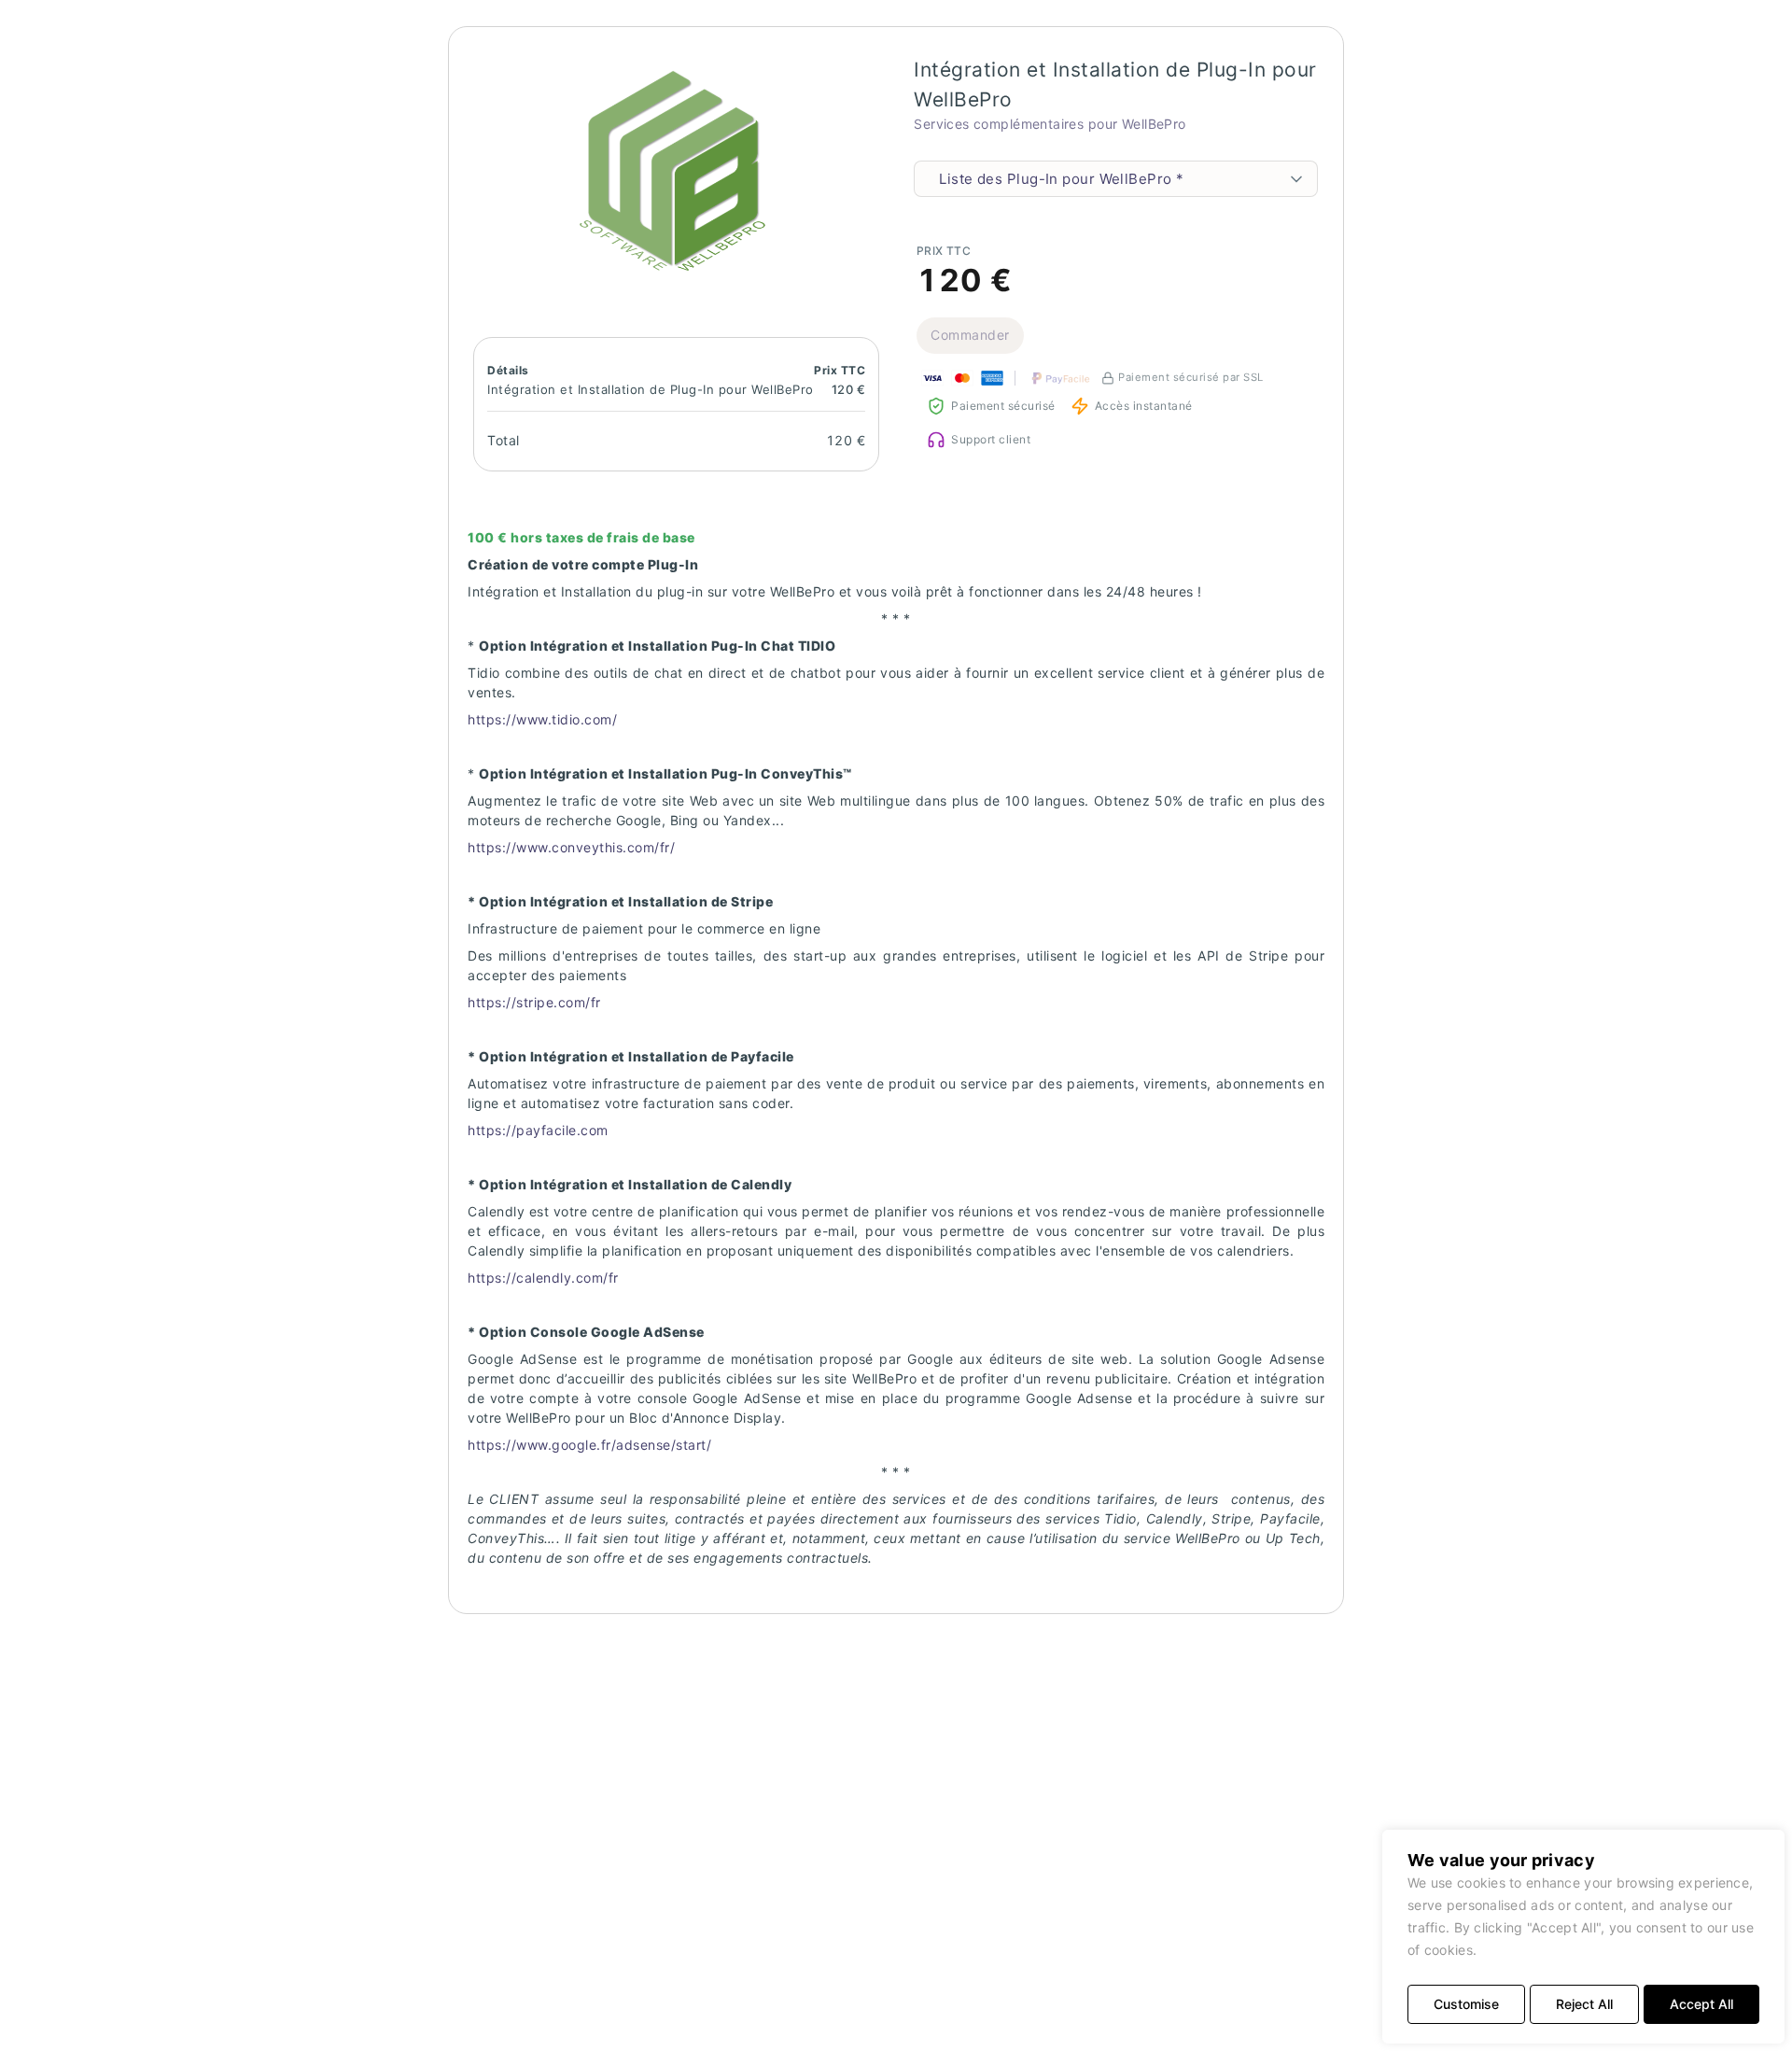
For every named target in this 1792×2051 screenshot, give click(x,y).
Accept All (1701, 2004)
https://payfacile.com (538, 1130)
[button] (676, 167)
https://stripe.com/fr (534, 1002)
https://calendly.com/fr (543, 1278)
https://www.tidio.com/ (542, 719)
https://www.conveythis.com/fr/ (571, 847)
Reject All (1584, 2004)
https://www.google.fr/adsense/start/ (589, 1445)
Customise (1466, 2004)
